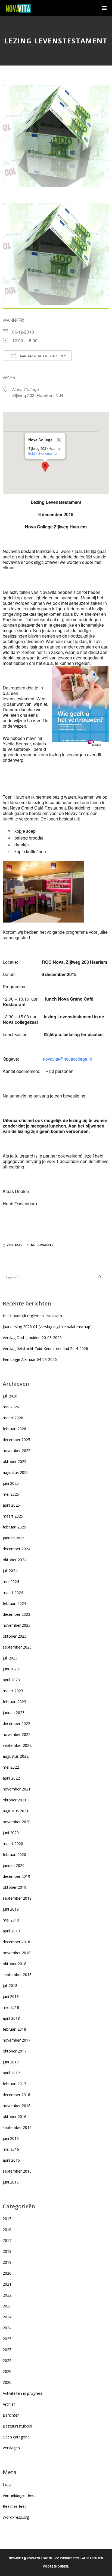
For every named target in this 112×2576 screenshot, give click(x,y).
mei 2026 (11, 1407)
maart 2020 (13, 1844)
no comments (42, 1245)
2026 (7, 2371)
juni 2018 (11, 1996)
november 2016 (17, 2106)
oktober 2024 (15, 1560)
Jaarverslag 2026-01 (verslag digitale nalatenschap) (47, 1327)
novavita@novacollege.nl (67, 1059)
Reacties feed (15, 2506)
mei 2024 (11, 1582)
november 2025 (17, 1451)
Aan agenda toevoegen (41, 356)
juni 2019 (11, 1909)
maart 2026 (13, 1418)
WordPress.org (16, 2517)
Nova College (26, 389)
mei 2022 (11, 1767)
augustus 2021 (16, 1811)
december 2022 (16, 1723)
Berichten (11, 2415)
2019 (7, 2262)
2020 (7, 2273)
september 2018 (17, 1975)
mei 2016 (11, 2149)
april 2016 (11, 2160)
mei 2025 (11, 1494)
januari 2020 (14, 1865)
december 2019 (16, 1876)
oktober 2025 (15, 1461)
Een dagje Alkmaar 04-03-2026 (30, 1359)
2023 (7, 2306)
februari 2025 (14, 1527)
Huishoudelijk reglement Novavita (32, 1316)
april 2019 (11, 1931)
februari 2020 (14, 1854)
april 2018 (11, 2018)
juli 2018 (10, 1985)
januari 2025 (14, 1538)
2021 (7, 2284)
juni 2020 (11, 1833)
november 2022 (17, 1734)
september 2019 (17, 1898)
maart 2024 (13, 1592)
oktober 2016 (15, 2117)
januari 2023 (14, 1713)
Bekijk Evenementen (43, 453)
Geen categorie (16, 2437)
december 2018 (16, 1942)
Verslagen (11, 2448)
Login (8, 2484)
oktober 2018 (15, 1964)
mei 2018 (11, 2007)
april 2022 (11, 1778)
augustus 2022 (16, 1756)
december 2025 (16, 1440)
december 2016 (16, 2095)
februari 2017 (14, 2084)
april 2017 (11, 2073)
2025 (7, 2339)
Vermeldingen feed (19, 2495)
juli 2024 (10, 1571)
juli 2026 (10, 1396)
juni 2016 (11, 2138)
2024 (7, 2317)
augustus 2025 (16, 1472)
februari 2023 (14, 1702)
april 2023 (11, 1680)
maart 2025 (13, 1516)
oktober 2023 (15, 1636)
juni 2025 (11, 1483)
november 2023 (17, 1625)
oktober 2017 (15, 2051)
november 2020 (17, 1822)
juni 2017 (11, 2062)
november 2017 (17, 2040)
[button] (45, 467)
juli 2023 (10, 1658)
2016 (7, 2230)
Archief (9, 2404)
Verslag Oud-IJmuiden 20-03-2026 (32, 1338)
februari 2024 (14, 1603)
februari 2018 (14, 2029)
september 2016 (17, 2127)
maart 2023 (13, 1691)
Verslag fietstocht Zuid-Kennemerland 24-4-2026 (45, 1348)
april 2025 (11, 1505)
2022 (7, 2295)
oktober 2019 (15, 1887)
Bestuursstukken (17, 2426)
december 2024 (16, 1549)
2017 (7, 2240)
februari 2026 (14, 1429)
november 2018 (17, 1953)
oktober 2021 (15, 1800)
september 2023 (17, 1647)
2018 (7, 2251)
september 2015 (17, 2171)
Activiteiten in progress (23, 2393)
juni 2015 (11, 2182)
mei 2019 (11, 1920)
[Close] (59, 440)
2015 (7, 2219)
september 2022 (17, 1745)
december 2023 (16, 1614)
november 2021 (17, 1789)
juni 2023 (11, 1669)
